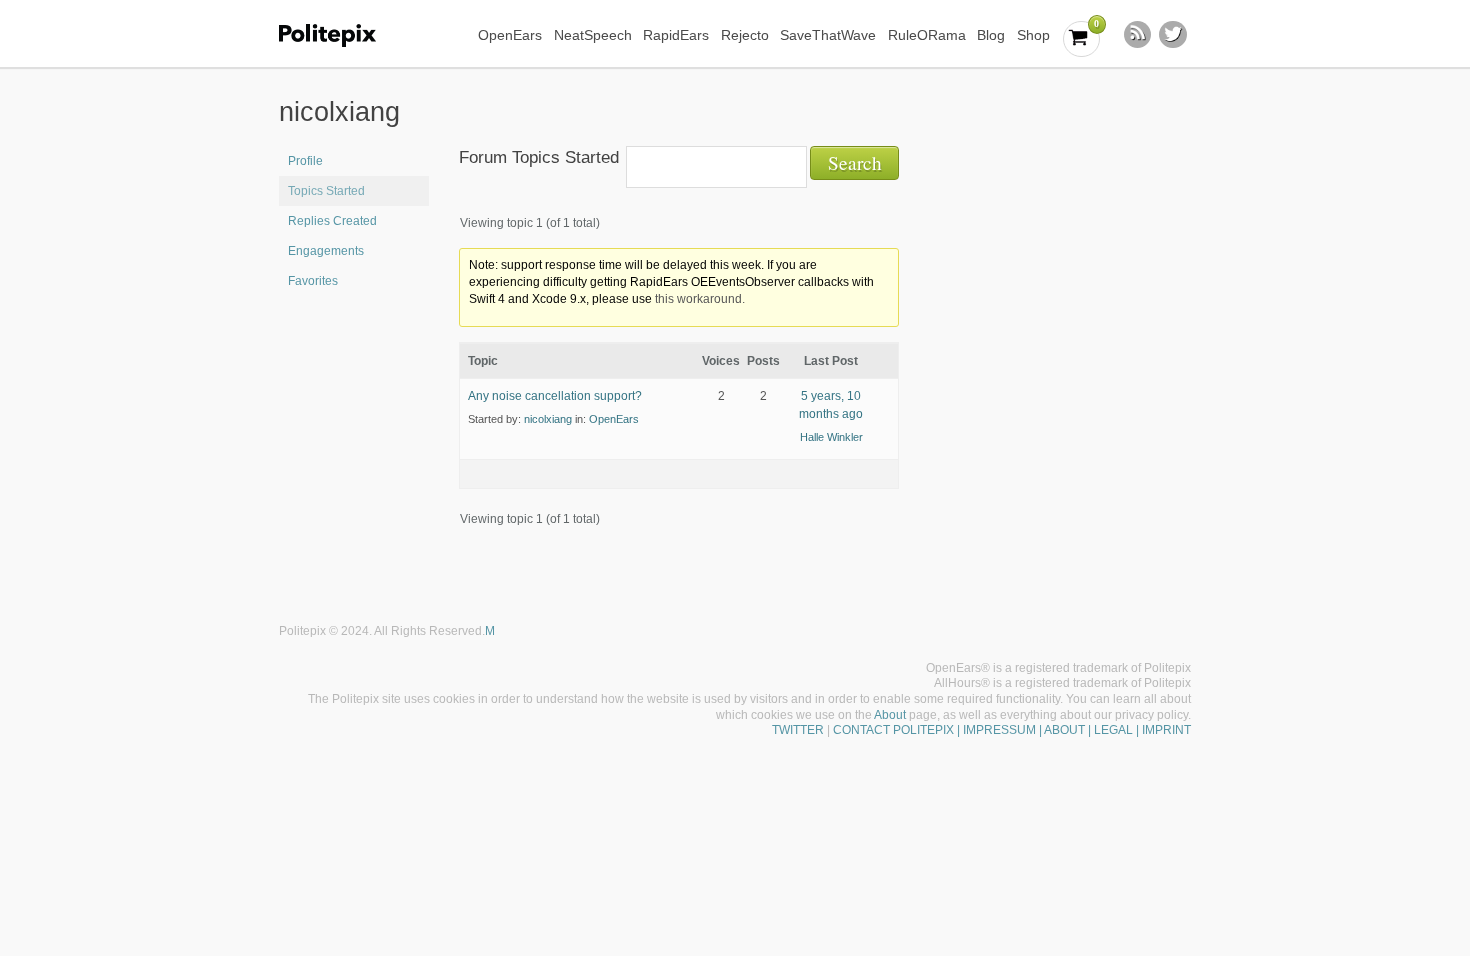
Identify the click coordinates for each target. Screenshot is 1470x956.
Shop (1033, 35)
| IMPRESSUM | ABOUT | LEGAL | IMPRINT (1072, 730)
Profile (305, 161)
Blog (991, 35)
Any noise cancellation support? (555, 396)
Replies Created (332, 221)
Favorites (313, 281)
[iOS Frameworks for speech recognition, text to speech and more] (340, 35)
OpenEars (510, 35)
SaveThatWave (828, 35)
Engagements (326, 251)
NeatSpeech (593, 35)
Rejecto (745, 35)
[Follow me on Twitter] (1173, 35)
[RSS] (1138, 35)
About (890, 715)
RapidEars (676, 35)
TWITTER (798, 730)
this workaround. (700, 299)
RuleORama (927, 35)
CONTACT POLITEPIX (893, 730)
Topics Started (326, 191)
